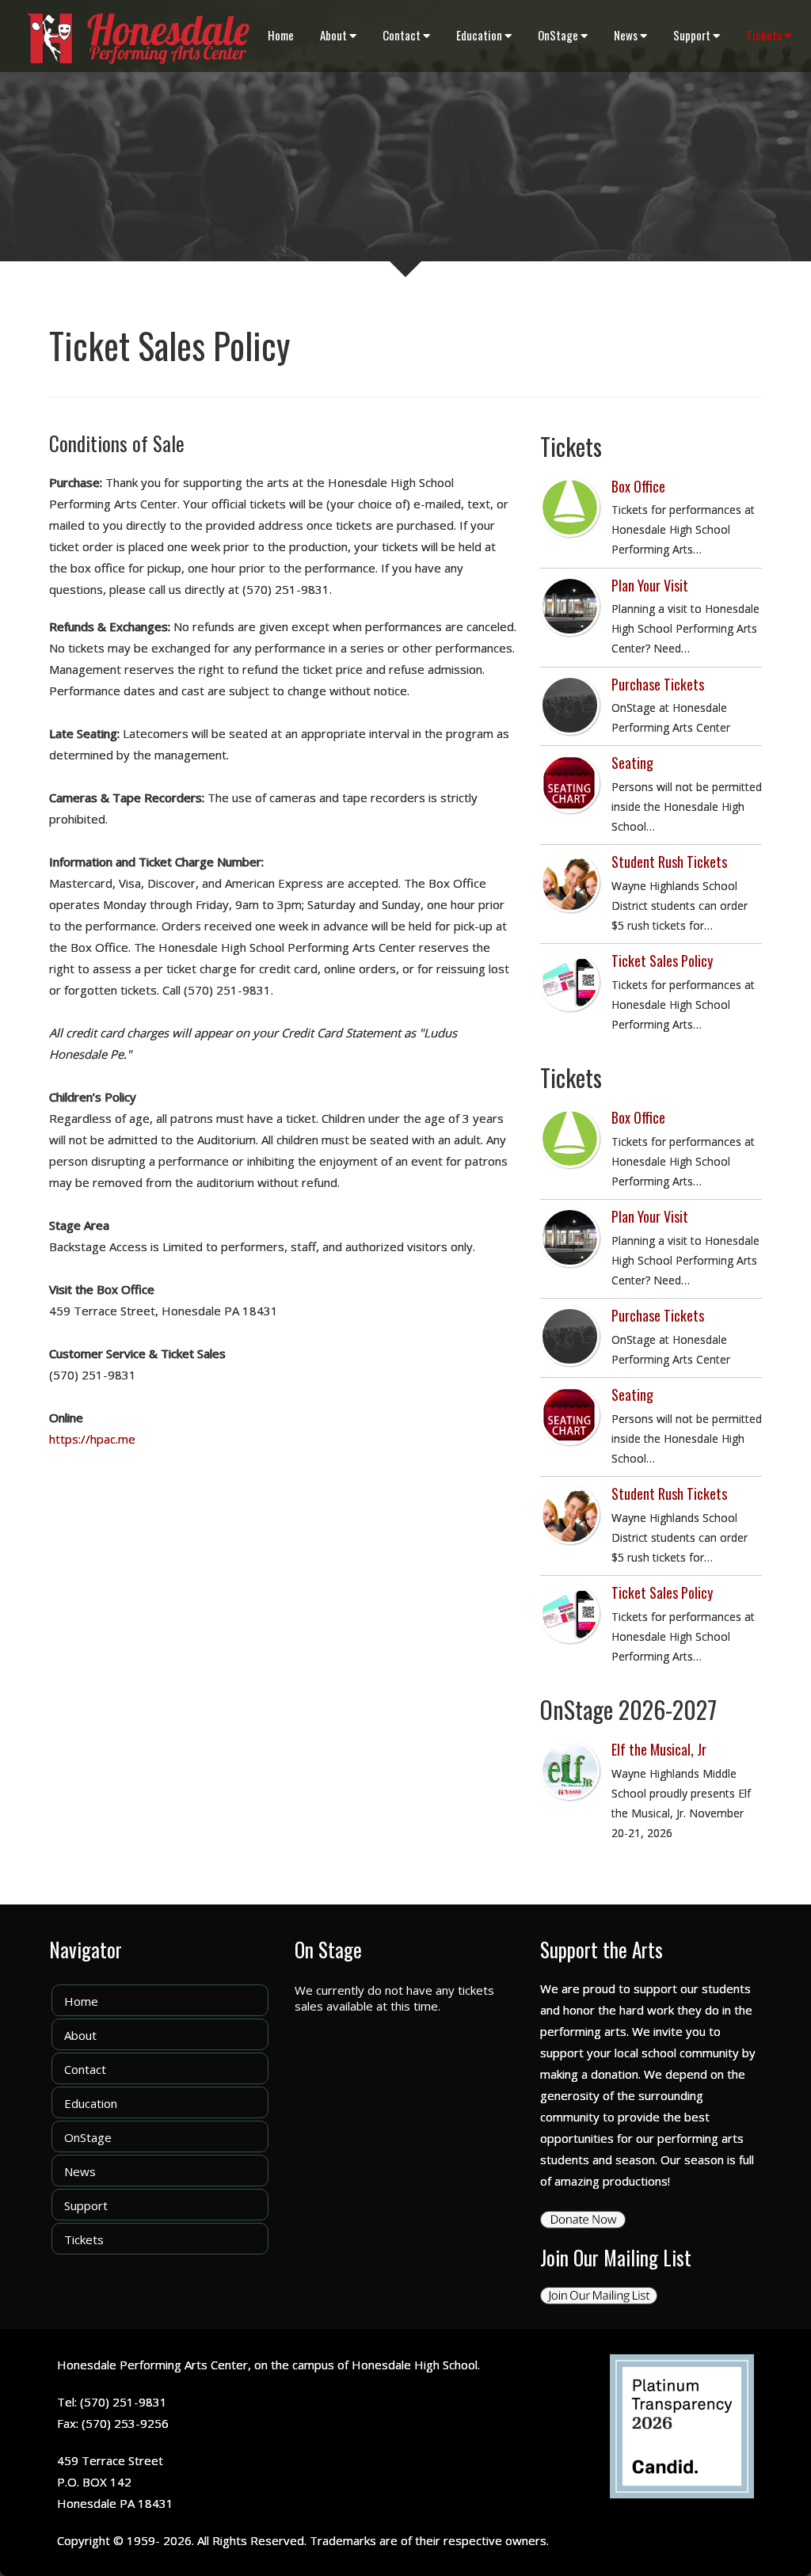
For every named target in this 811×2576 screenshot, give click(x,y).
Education (479, 35)
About (333, 35)
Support (692, 35)
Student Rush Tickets (669, 862)
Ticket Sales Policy (662, 961)
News (626, 35)
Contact (402, 35)
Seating (632, 763)
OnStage (558, 35)
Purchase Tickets (658, 684)
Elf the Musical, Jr (659, 1749)
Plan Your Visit (650, 585)
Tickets (764, 35)
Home (281, 35)
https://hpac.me (92, 1439)
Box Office (638, 486)
